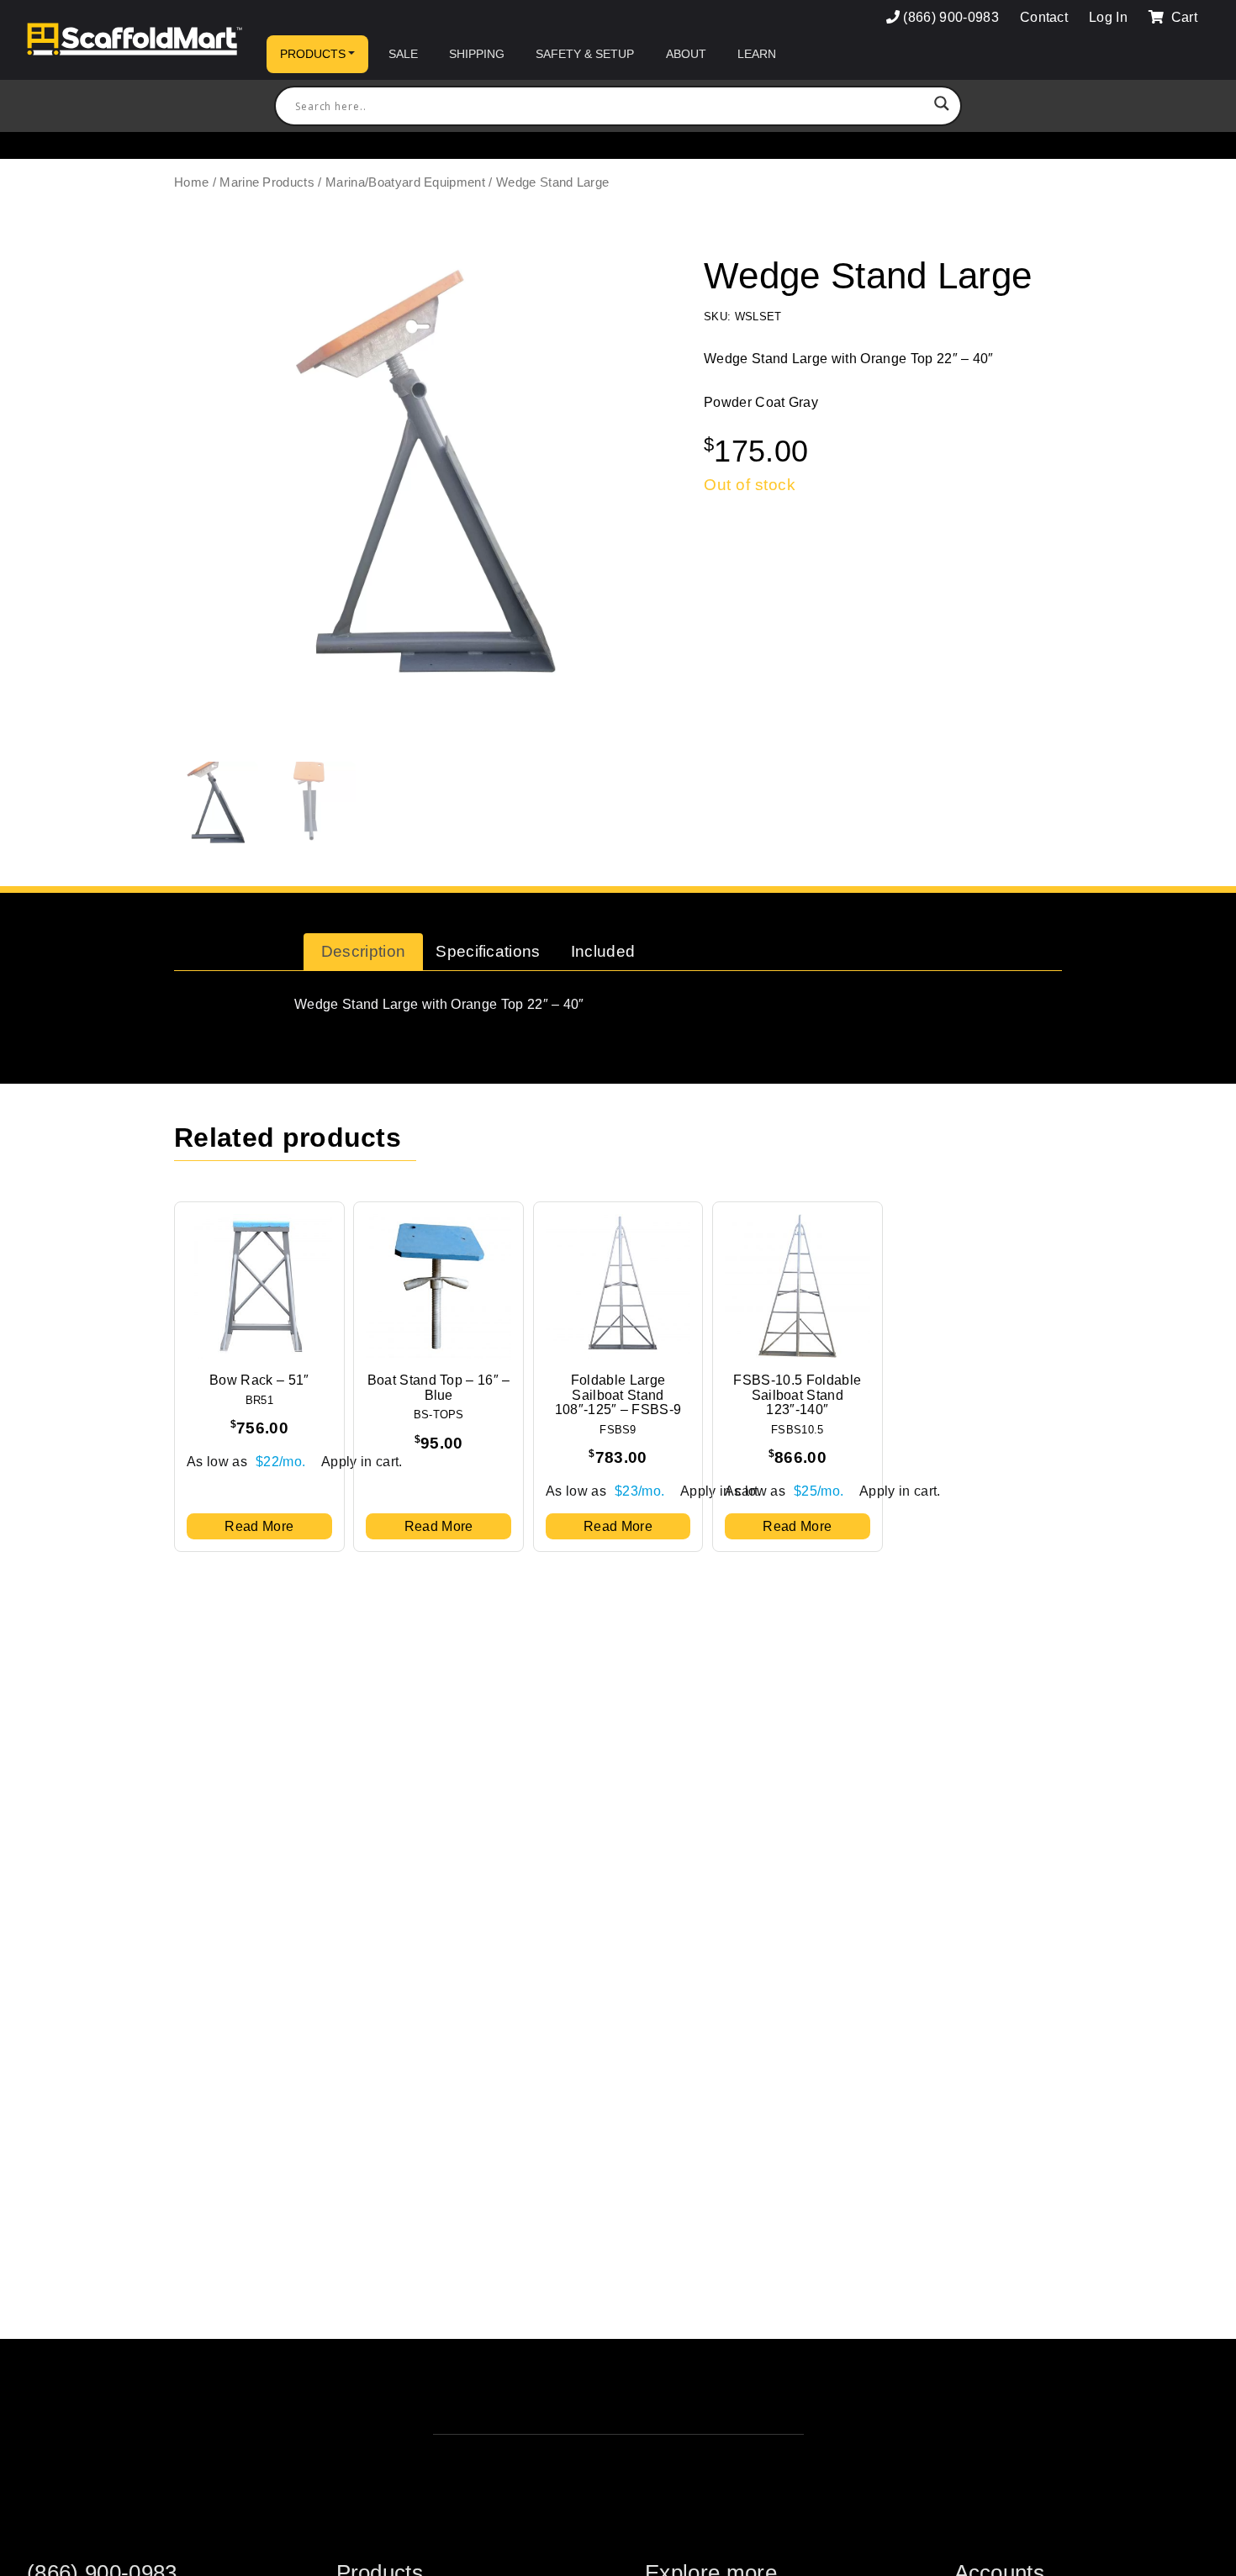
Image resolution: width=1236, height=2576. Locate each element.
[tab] (363, 952)
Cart (1182, 17)
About (686, 54)
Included (603, 951)
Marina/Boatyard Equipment (405, 182)
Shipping (477, 54)
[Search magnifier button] (942, 106)
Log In (1108, 17)
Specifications (488, 951)
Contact (1044, 17)
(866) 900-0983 (951, 17)
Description (364, 951)
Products (313, 54)
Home (191, 182)
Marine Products (267, 182)
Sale (403, 54)
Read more (259, 1526)
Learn (757, 54)
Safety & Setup (585, 54)
